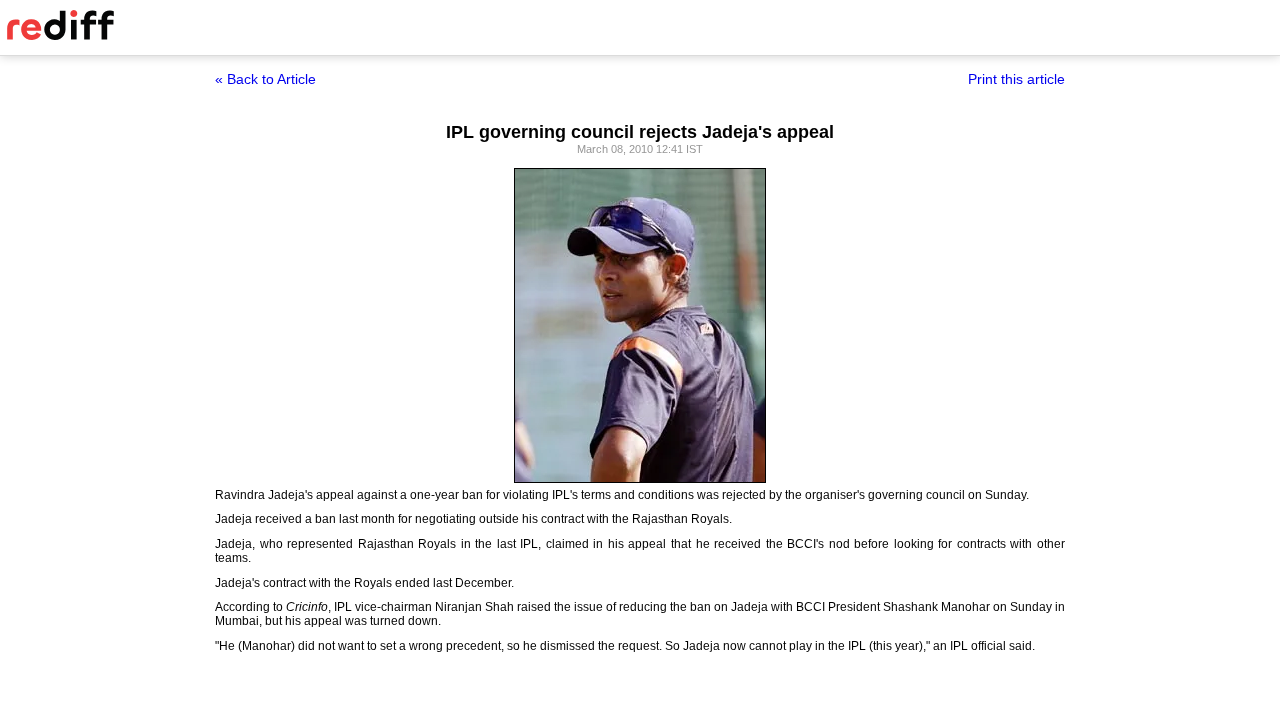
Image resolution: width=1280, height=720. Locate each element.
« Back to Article (265, 79)
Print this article (1016, 79)
